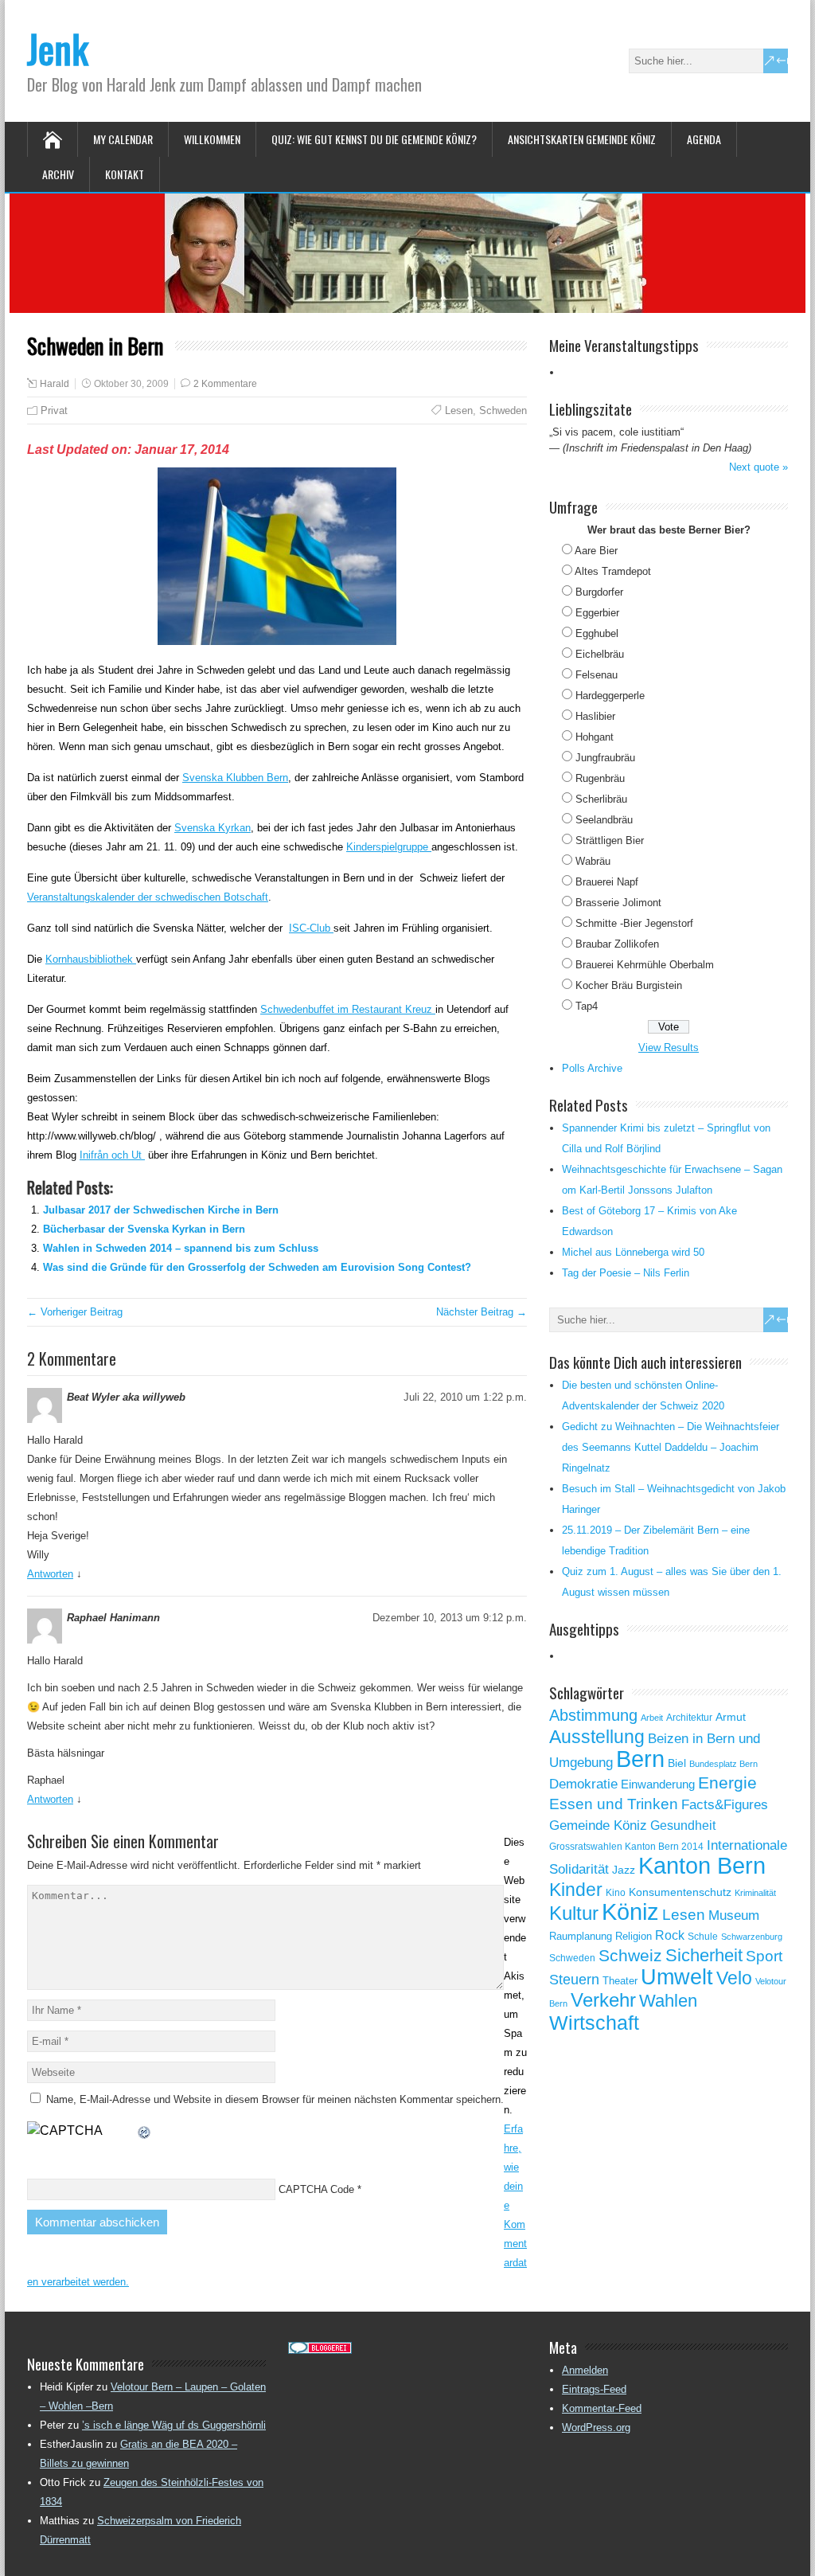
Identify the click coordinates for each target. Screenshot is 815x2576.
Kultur (574, 1913)
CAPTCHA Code (316, 2189)
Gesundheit (683, 1825)
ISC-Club (311, 928)
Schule (703, 1937)
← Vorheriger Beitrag (75, 1312)
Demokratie (583, 1784)
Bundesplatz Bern (723, 1764)
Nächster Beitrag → (482, 1312)
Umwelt (677, 1977)
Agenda (704, 139)
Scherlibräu (601, 799)
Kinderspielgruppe (389, 847)
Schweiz (630, 1955)
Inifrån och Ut (112, 1155)
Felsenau (597, 675)
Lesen (459, 410)
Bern (640, 1759)
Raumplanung (581, 1936)
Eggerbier (597, 613)
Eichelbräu (600, 654)
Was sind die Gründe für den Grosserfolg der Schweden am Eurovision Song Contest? (257, 1267)
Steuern (574, 1980)
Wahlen (668, 2001)
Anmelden (585, 2370)
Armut (731, 1717)
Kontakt (125, 174)
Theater (620, 1981)
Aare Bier (596, 551)
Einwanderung (658, 1784)
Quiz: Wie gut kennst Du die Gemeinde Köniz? (374, 139)
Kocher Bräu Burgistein (629, 985)
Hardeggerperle (610, 696)
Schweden (503, 410)
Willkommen (212, 139)
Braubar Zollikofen (617, 944)
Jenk (58, 48)
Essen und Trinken (614, 1804)
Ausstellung (597, 1737)
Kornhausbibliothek (91, 959)
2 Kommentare (225, 384)
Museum (734, 1915)
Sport (764, 1956)
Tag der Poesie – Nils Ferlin (626, 1273)
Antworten (50, 1574)
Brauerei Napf (607, 882)
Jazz (624, 1870)
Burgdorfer (599, 592)
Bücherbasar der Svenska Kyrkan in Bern (144, 1229)
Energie (727, 1782)
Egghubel (597, 633)
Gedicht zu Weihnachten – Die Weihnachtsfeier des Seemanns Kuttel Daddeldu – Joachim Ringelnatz (671, 1447)
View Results (669, 1048)
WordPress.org (596, 2427)
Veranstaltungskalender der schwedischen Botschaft (148, 897)
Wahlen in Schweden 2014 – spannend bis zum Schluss (181, 1248)
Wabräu (593, 861)
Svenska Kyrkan (213, 828)
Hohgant (595, 737)
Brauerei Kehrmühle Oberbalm (645, 965)
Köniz (630, 1912)
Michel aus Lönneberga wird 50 (633, 1252)
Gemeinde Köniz (598, 1825)
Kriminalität (755, 1893)
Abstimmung (593, 1715)
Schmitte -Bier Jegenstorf (634, 923)
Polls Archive (592, 1068)
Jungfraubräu (605, 758)
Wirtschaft (594, 2023)
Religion (634, 1936)
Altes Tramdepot (613, 571)
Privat (54, 410)
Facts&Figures (725, 1805)
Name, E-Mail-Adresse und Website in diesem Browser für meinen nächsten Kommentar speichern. (275, 2099)
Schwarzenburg (752, 1937)
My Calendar (123, 139)
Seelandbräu (604, 820)
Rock (670, 1935)
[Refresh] (145, 2130)
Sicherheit (704, 1955)
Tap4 (587, 1006)
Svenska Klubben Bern (235, 778)
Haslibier (595, 716)
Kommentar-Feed (602, 2408)
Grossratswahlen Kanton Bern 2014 (626, 1847)
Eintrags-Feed (594, 2389)
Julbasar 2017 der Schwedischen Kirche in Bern (161, 1210)
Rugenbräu (600, 778)
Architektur (689, 1718)
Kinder (576, 1890)
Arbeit (652, 1718)
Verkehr (603, 2000)
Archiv (58, 174)
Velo (734, 1978)
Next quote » (758, 467)
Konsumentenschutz (680, 1892)
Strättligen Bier (610, 840)
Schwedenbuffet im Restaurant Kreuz (348, 1009)
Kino (616, 1893)
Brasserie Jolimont (618, 903)
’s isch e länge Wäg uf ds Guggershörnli (174, 2425)
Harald (55, 384)
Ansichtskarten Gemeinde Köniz (582, 139)
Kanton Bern (702, 1866)
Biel (677, 1763)
